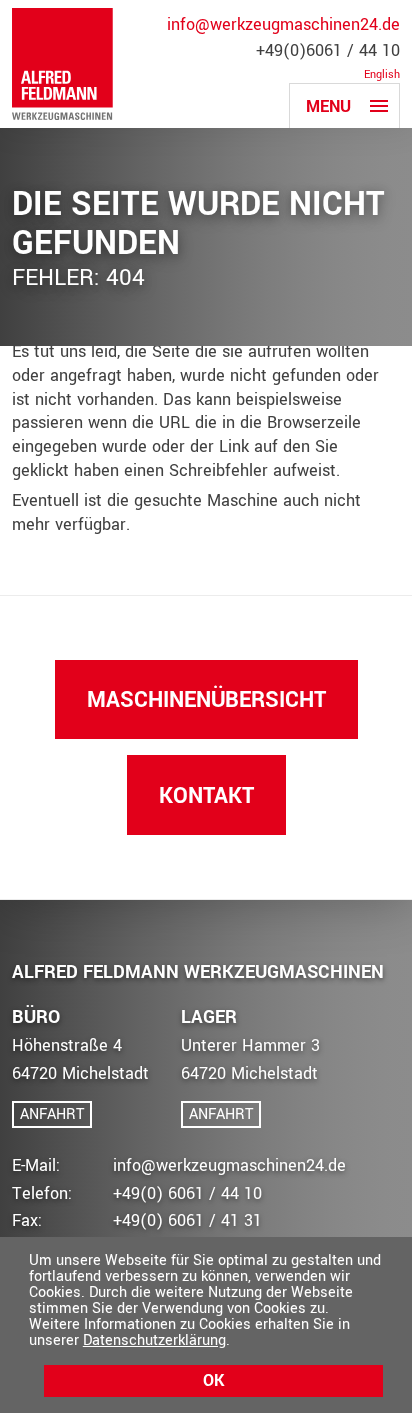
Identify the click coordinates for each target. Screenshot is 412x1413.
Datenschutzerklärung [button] (154, 1340)
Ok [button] (213, 1380)
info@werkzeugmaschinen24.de (283, 25)
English (382, 75)
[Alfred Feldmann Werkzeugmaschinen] (62, 64)
